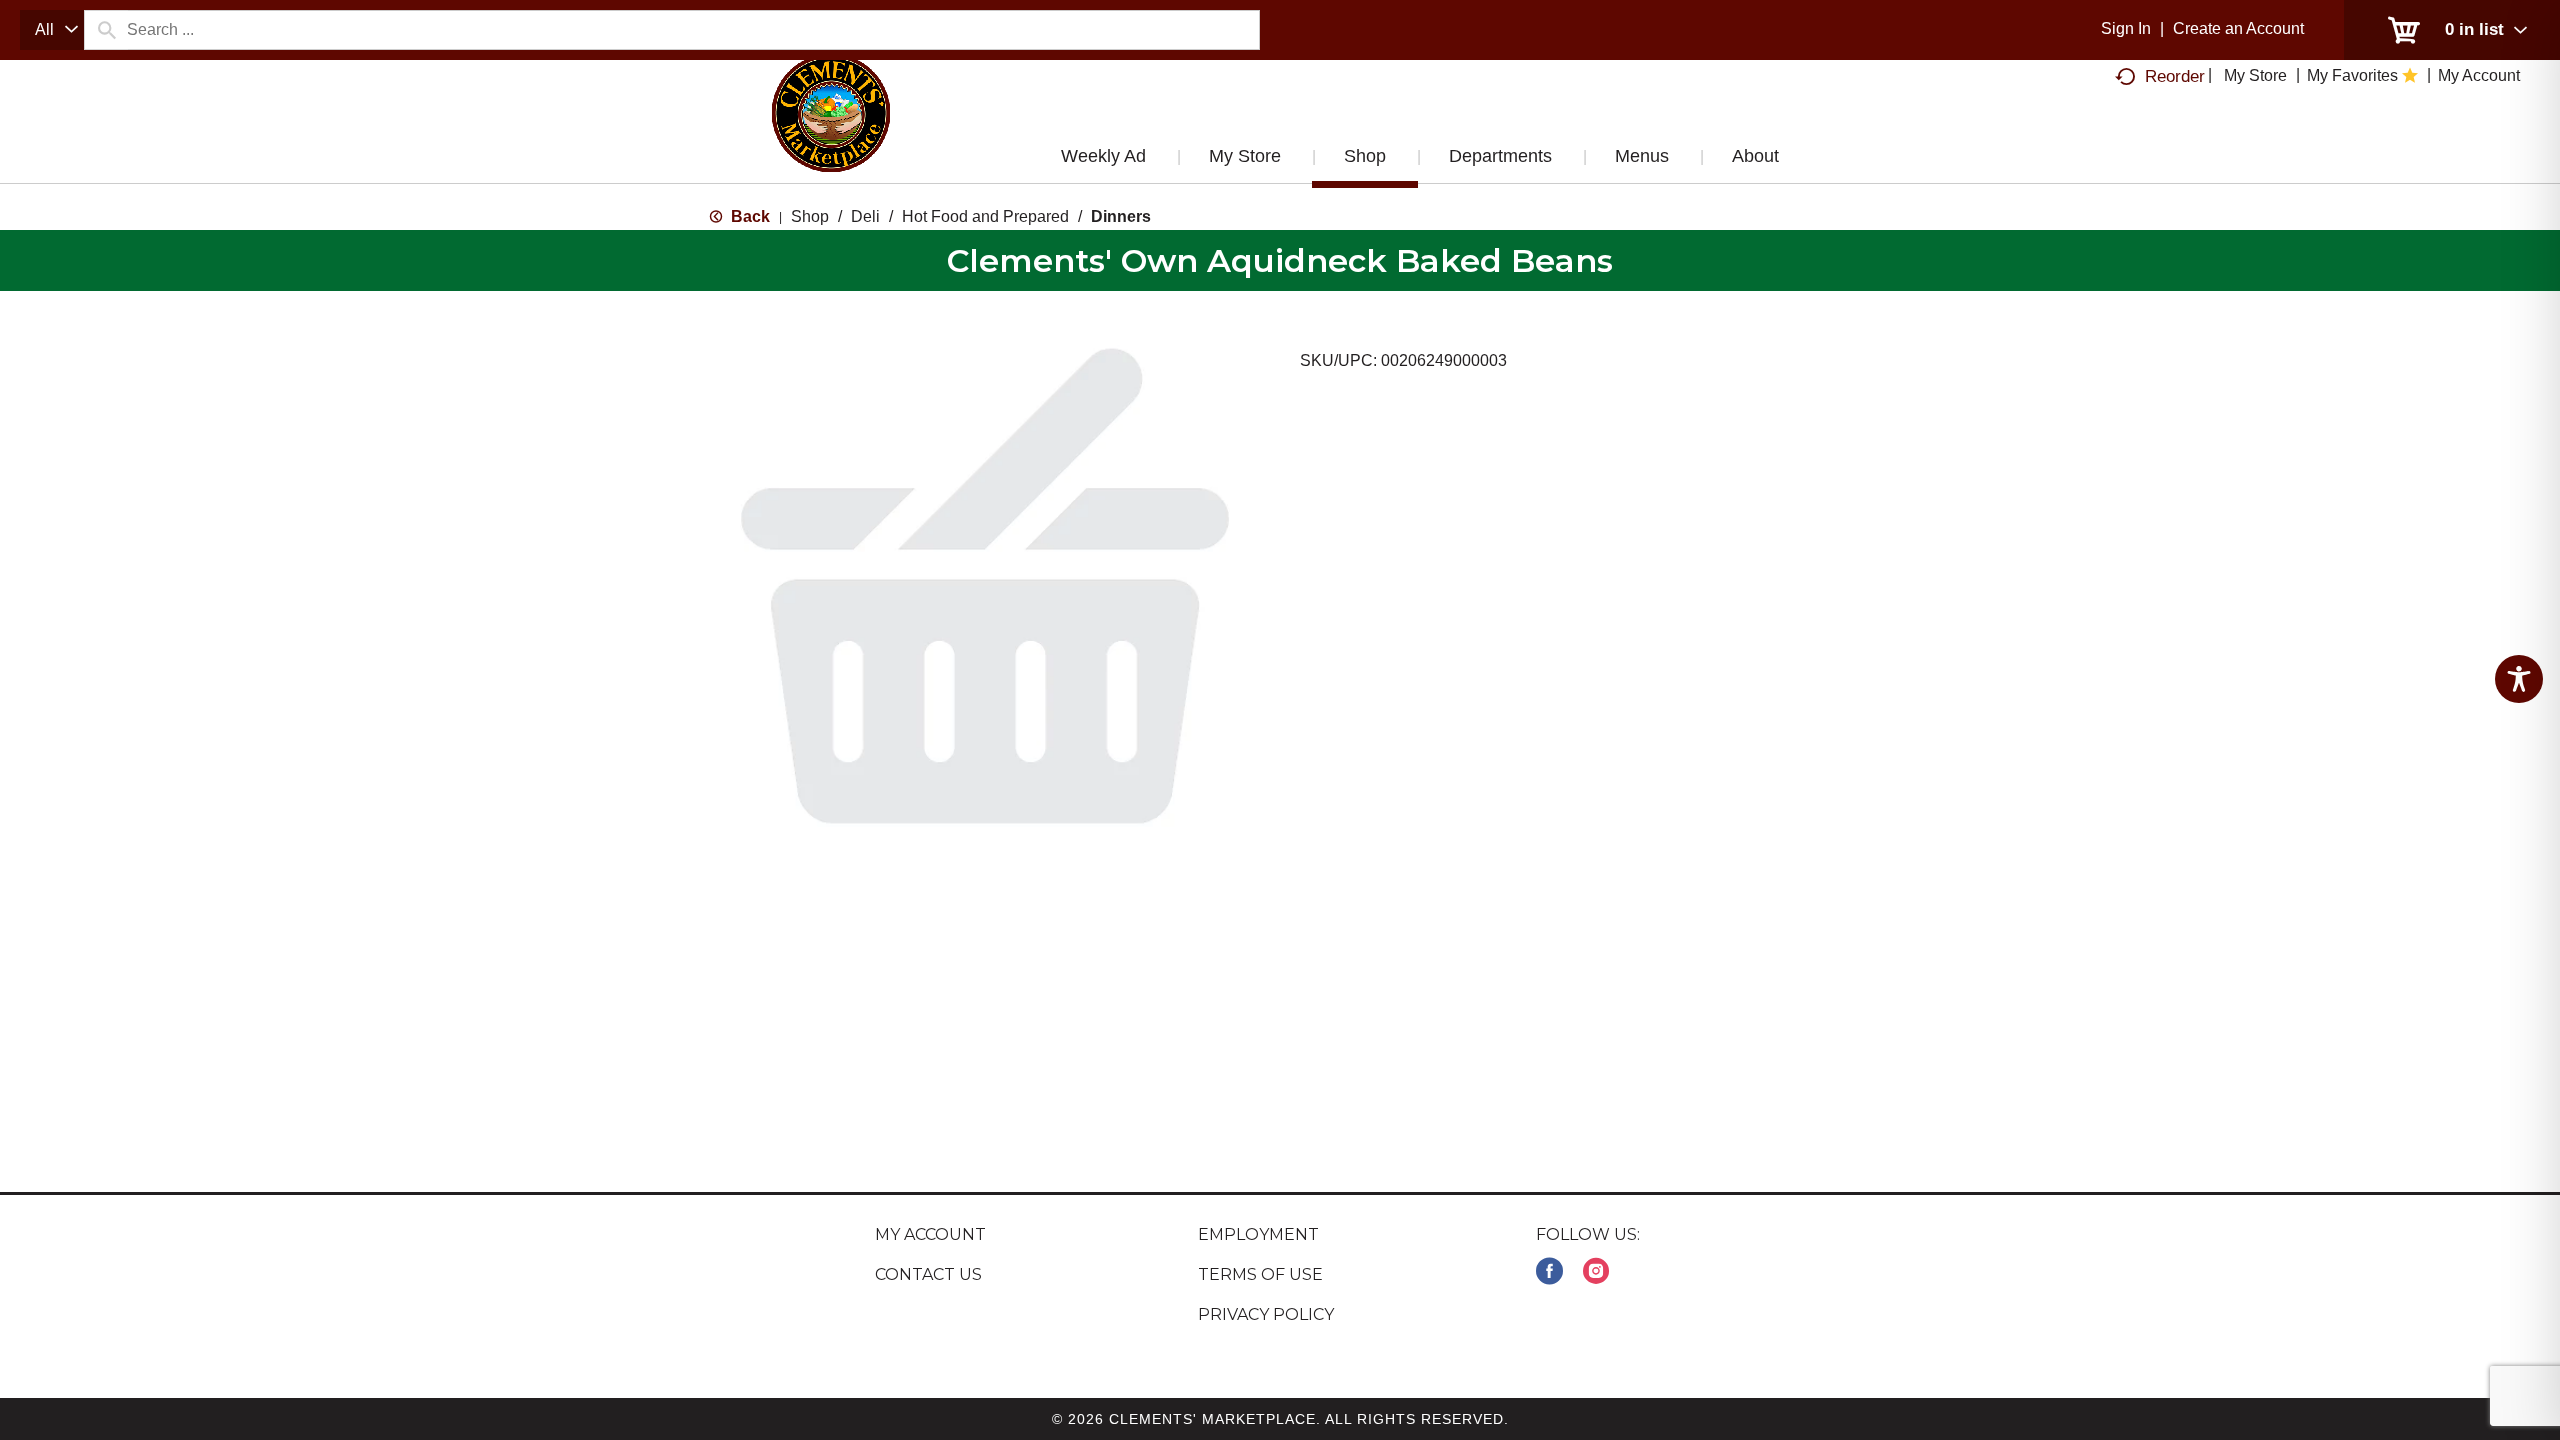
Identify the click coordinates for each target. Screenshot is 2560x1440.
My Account (930, 1234)
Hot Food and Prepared (985, 216)
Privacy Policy (1266, 1314)
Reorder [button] (2175, 76)
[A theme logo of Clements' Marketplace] (831, 133)
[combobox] (52, 30)
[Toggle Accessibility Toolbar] (2519, 679)
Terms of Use (1260, 1274)
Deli (865, 216)
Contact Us (928, 1274)
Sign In (2126, 28)
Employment (1258, 1234)
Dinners (1121, 216)
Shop (810, 216)
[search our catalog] (106, 30)
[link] (1549, 1271)
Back (748, 216)
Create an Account (2238, 28)
